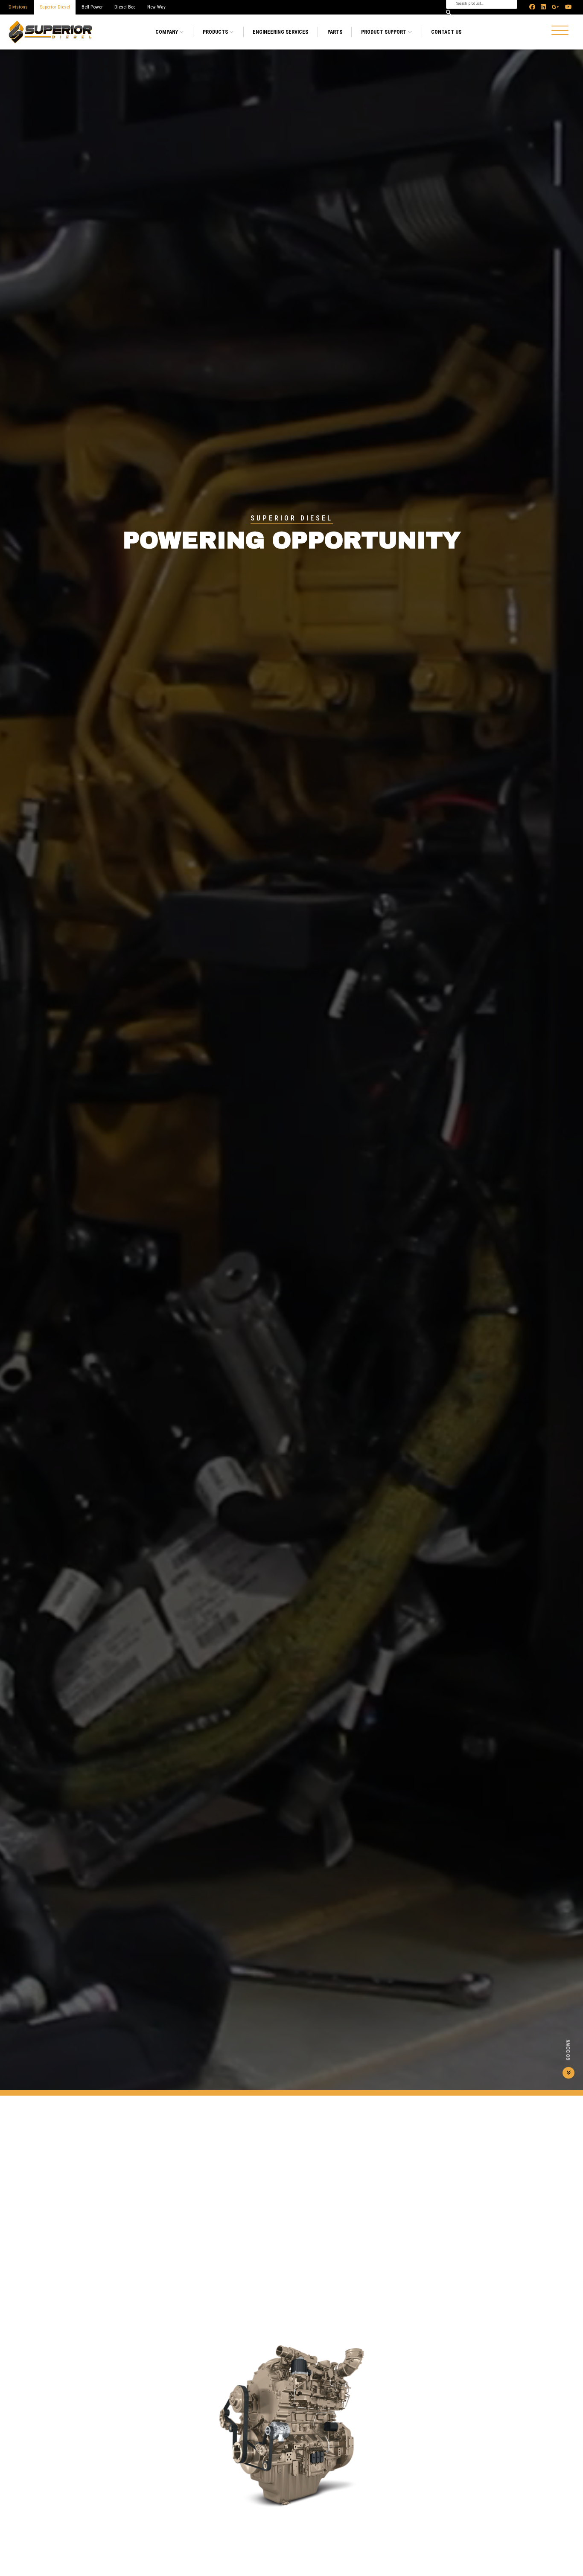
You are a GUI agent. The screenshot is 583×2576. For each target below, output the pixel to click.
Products (216, 32)
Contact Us (446, 32)
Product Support (384, 32)
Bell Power (92, 7)
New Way (156, 7)
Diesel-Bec (125, 7)
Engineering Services (280, 32)
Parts (335, 32)
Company (167, 32)
